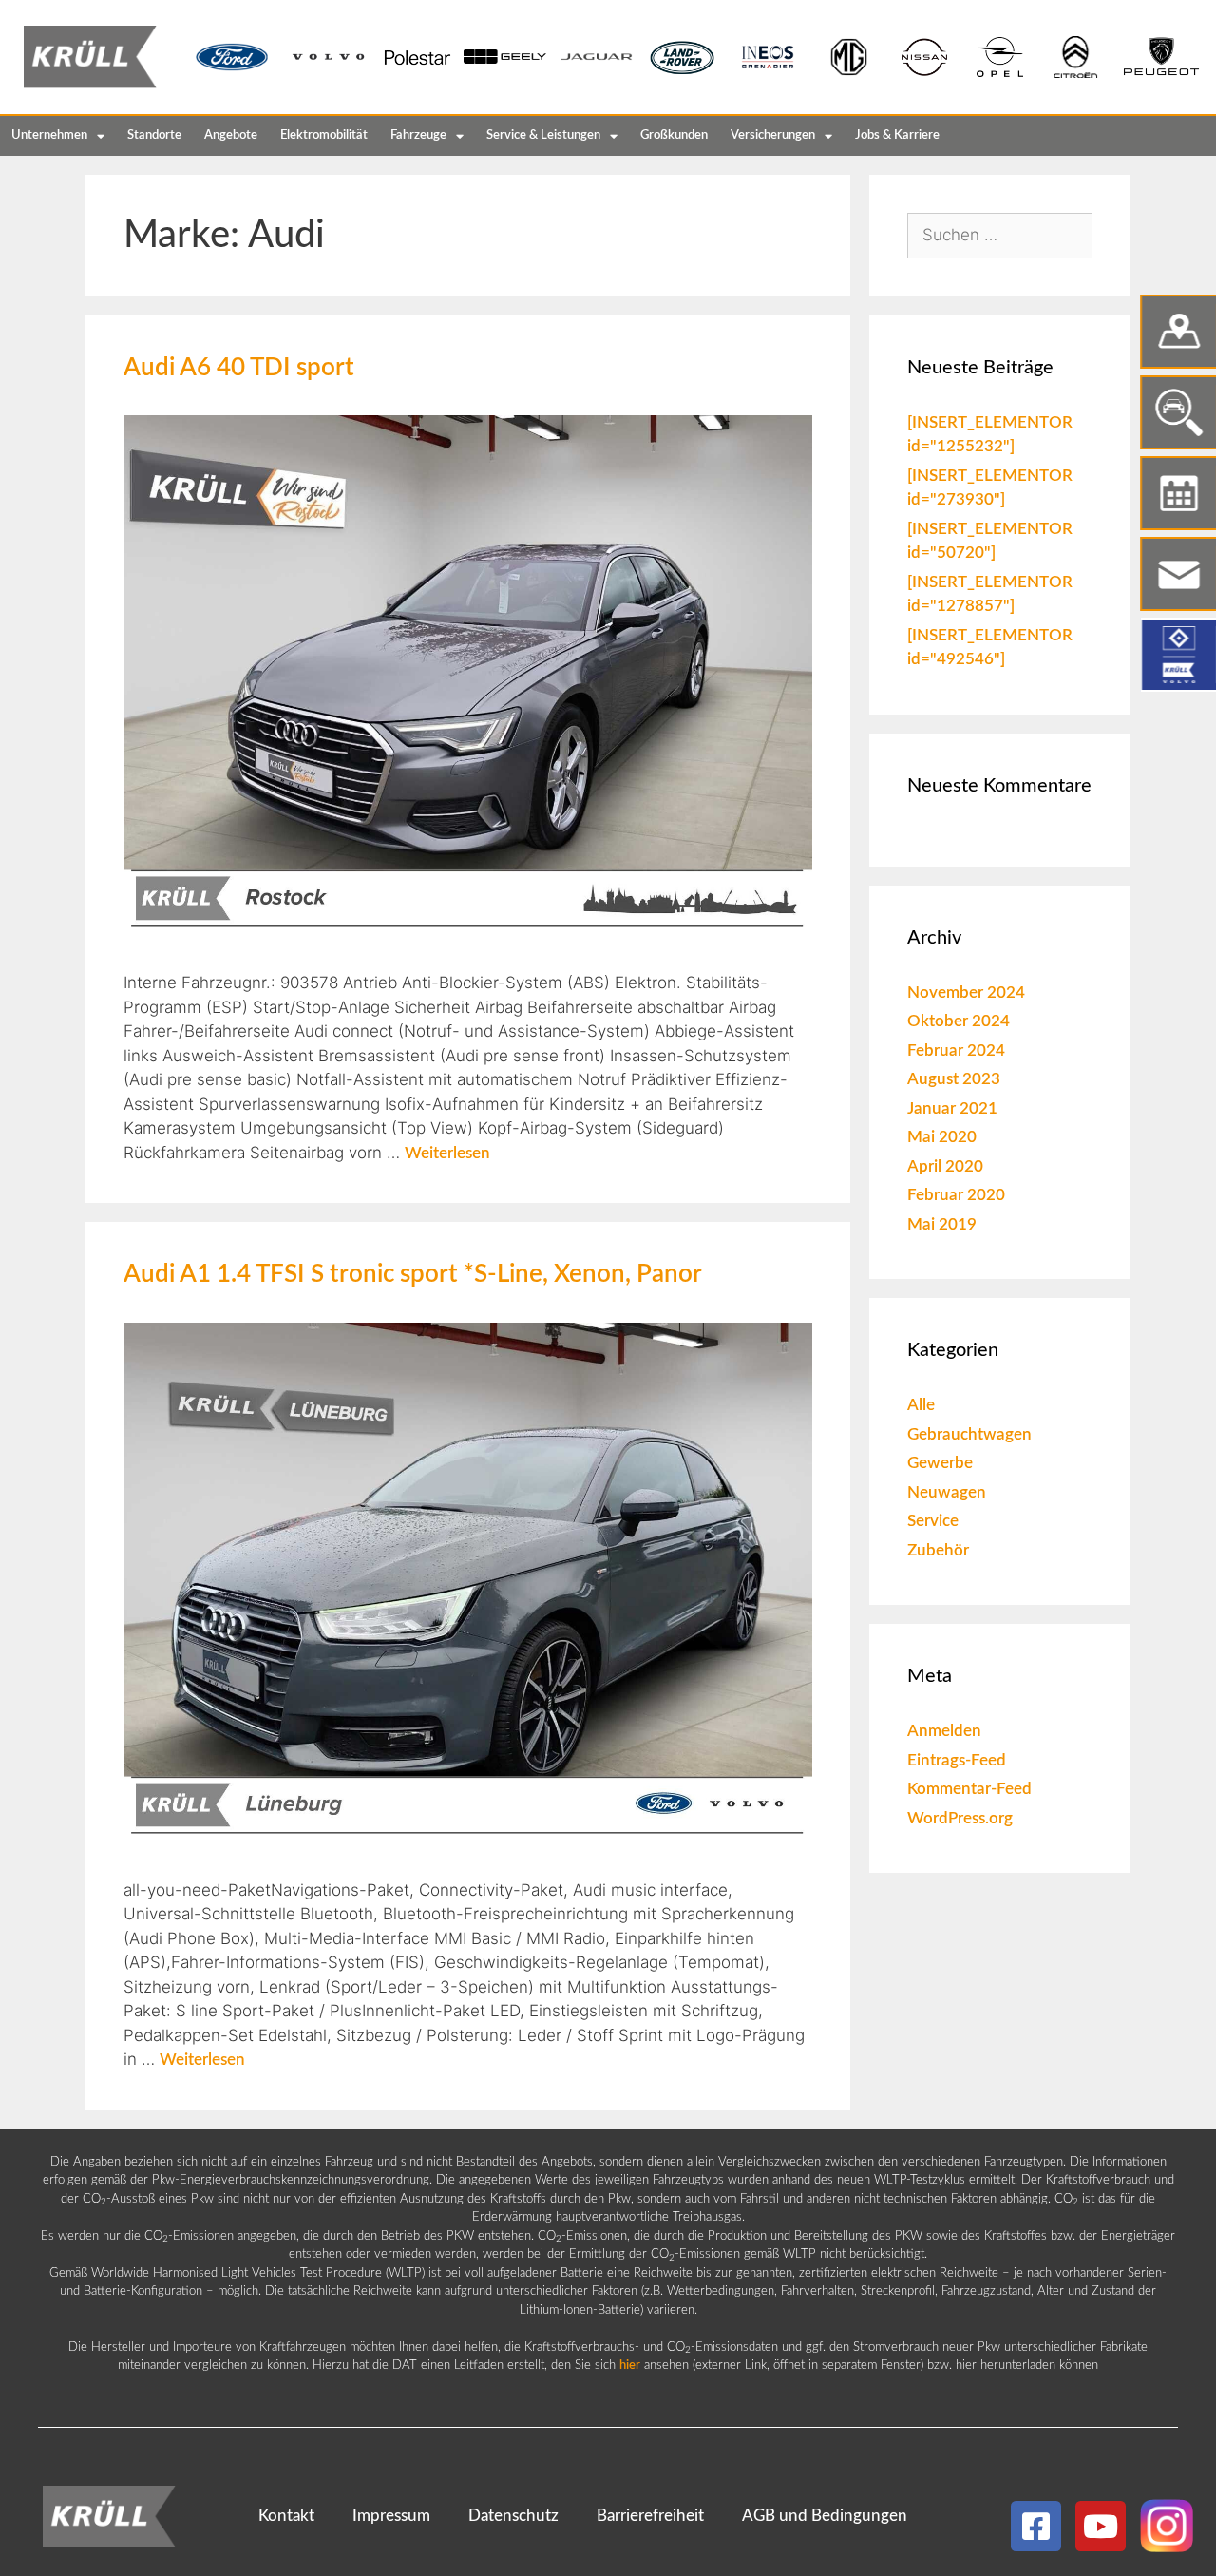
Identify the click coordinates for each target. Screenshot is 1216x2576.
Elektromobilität (324, 135)
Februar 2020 (956, 1195)
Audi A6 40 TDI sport (239, 368)
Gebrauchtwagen (969, 1434)
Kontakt (286, 2516)
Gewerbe (940, 1463)
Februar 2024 (956, 1050)
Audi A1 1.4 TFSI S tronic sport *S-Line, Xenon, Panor (413, 1274)
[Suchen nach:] (1000, 235)
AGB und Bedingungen (825, 2516)
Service (933, 1521)
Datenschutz (513, 2516)
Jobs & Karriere (897, 135)
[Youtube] (1101, 2526)
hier (630, 2366)
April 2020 (945, 1166)
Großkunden (674, 135)
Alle (921, 1405)
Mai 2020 (942, 1137)
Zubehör (938, 1550)
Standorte (154, 135)
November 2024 (966, 992)
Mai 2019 (942, 1224)
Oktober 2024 (959, 1021)
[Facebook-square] (1036, 2526)
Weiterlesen (447, 1153)
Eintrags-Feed (957, 1760)
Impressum (391, 2516)
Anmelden (944, 1731)
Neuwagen (947, 1492)
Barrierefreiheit (650, 2516)
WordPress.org (960, 1818)
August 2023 (954, 1079)
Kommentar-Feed (969, 1789)
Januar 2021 (952, 1108)
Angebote (231, 135)
